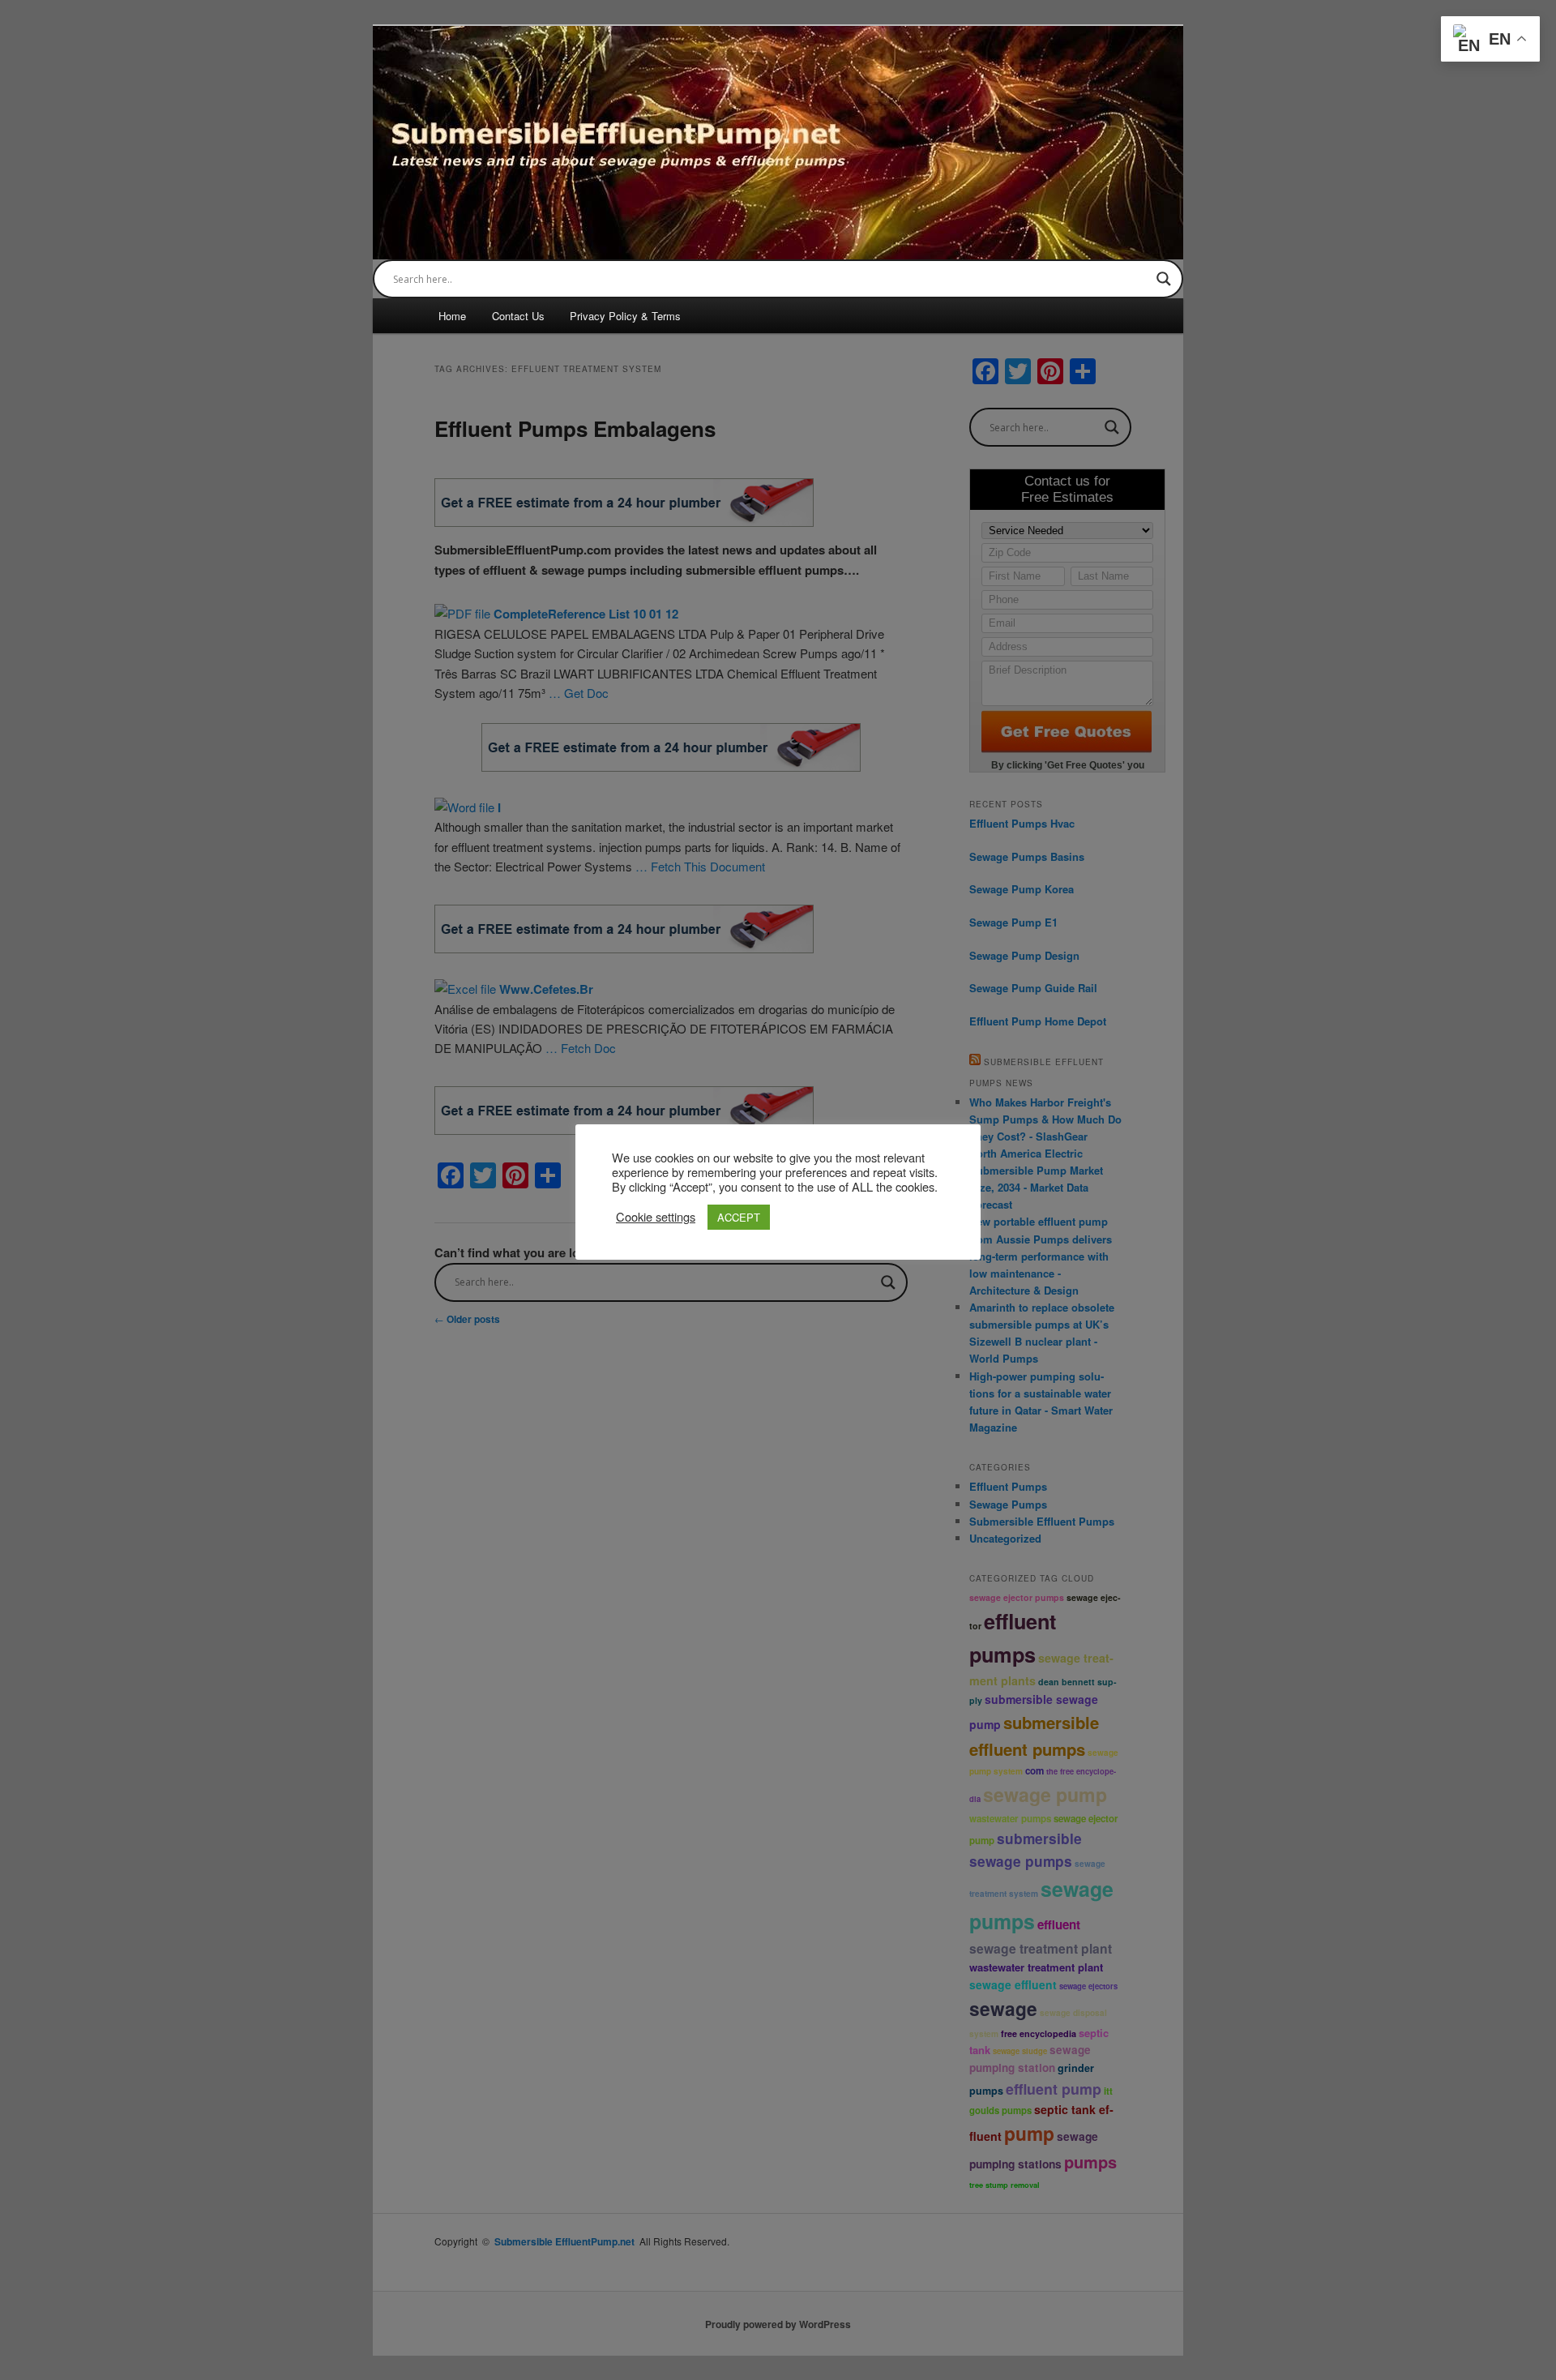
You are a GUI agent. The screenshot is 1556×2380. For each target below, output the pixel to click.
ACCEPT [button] (739, 1217)
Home (452, 316)
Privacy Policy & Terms (625, 316)
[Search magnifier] (1164, 279)
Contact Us (518, 316)
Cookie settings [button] (656, 1217)
